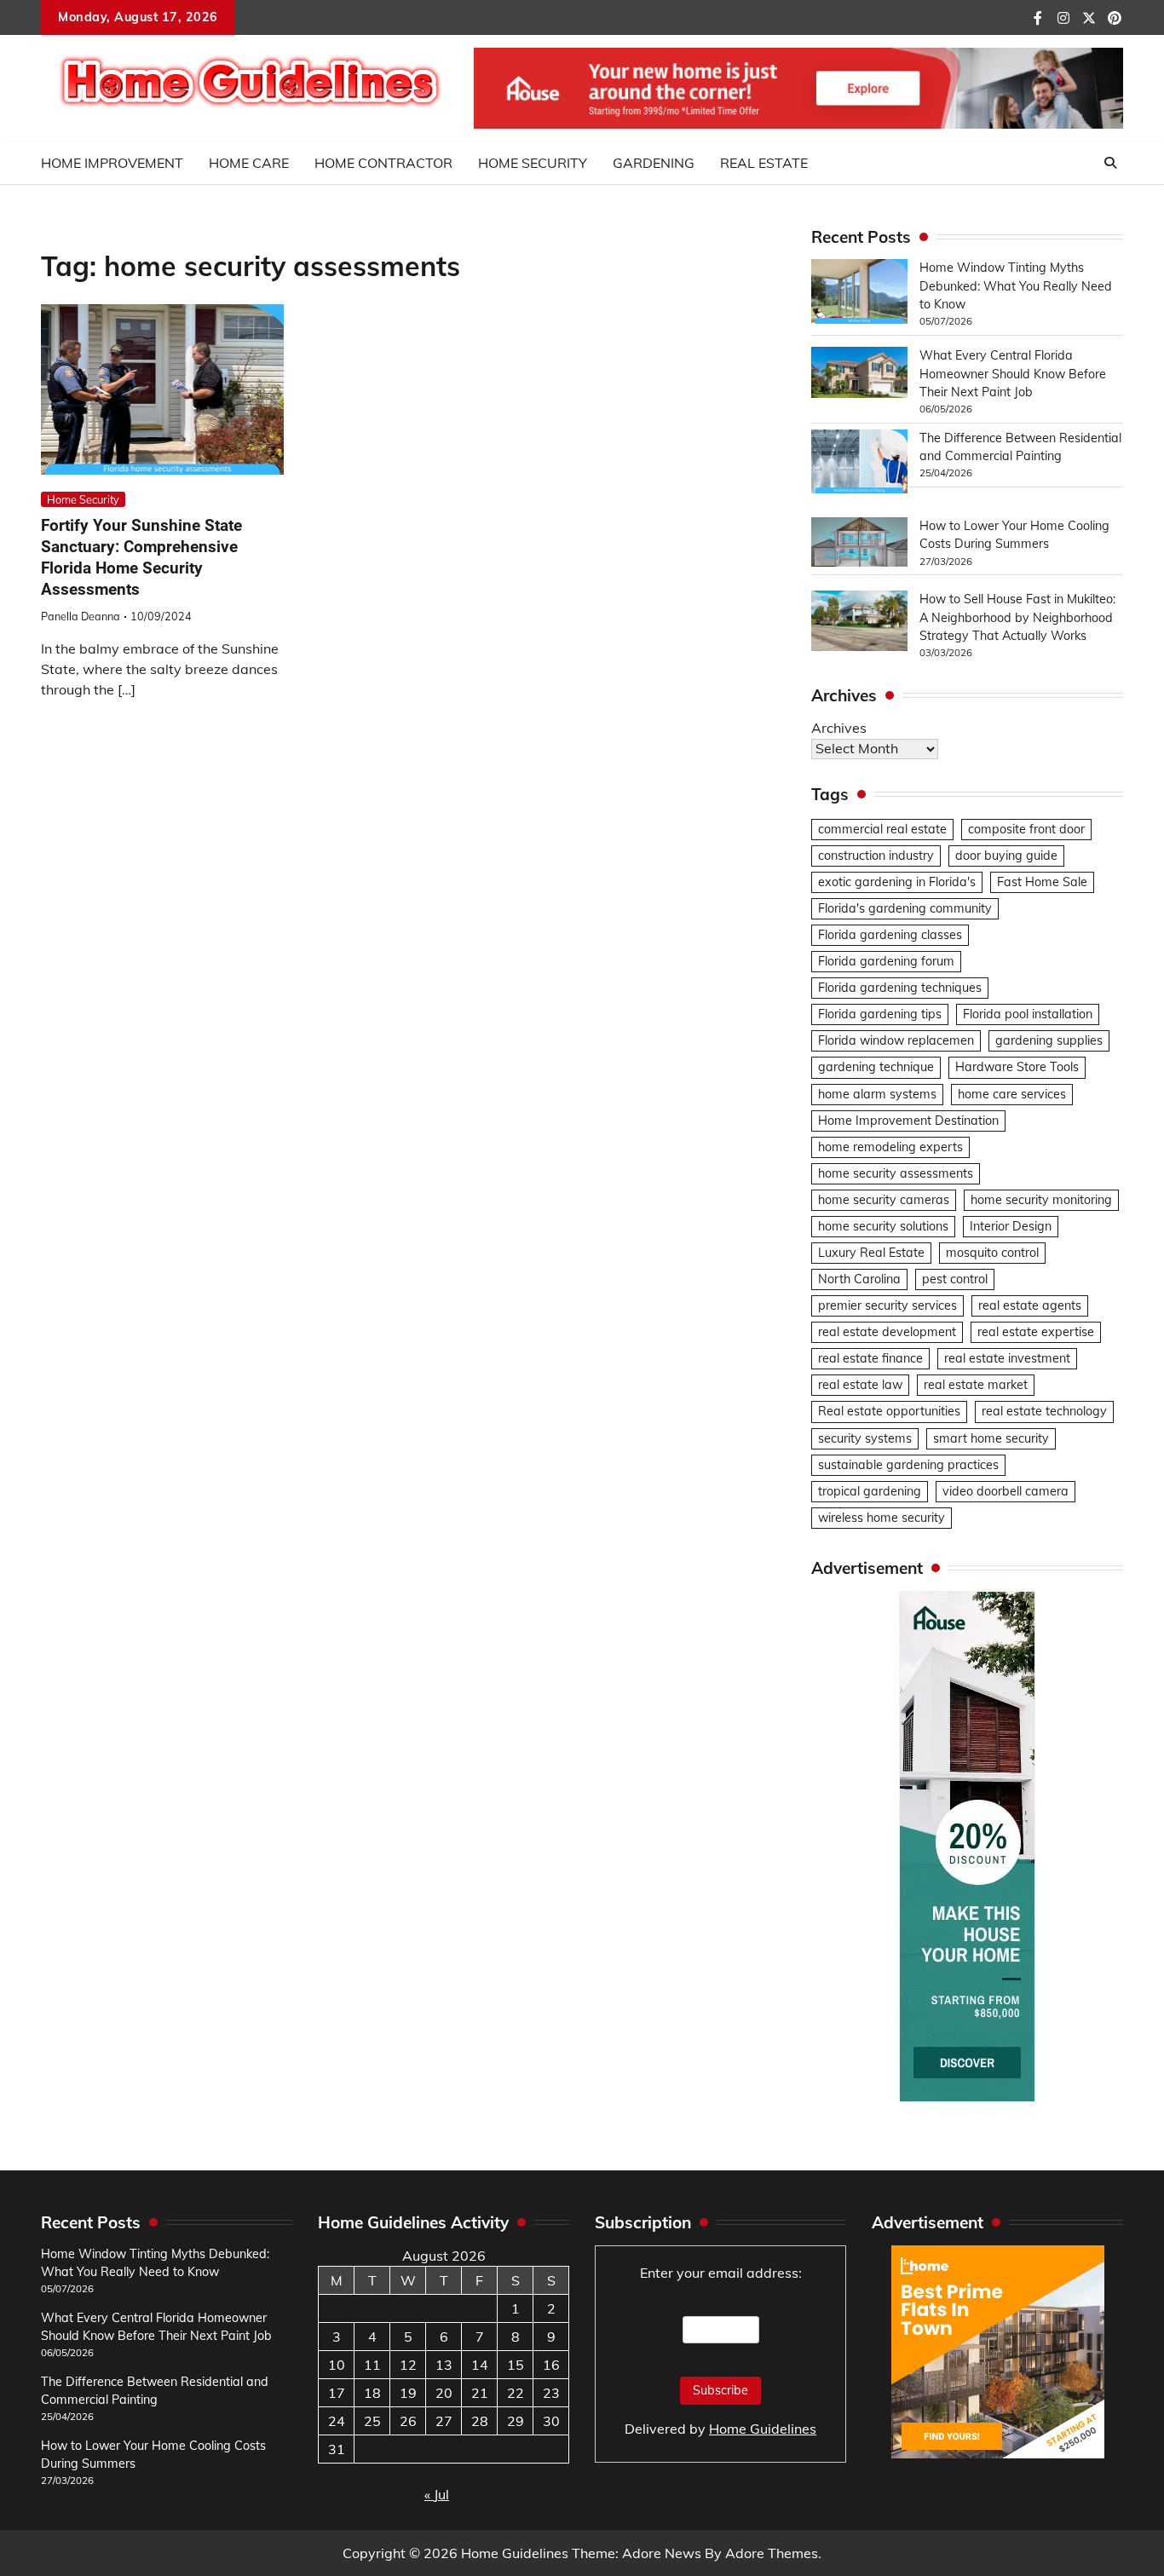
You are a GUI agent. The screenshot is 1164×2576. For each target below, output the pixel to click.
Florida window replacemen (896, 1040)
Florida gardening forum (886, 961)
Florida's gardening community (905, 908)
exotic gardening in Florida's (897, 882)
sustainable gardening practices (908, 1465)
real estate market (976, 1385)
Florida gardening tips (880, 1014)
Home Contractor (383, 163)
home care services (1012, 1094)
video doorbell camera (1006, 1491)
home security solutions (883, 1226)
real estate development (887, 1332)
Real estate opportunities (889, 1411)
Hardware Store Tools (1017, 1067)
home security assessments (896, 1173)
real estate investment (1007, 1358)
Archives (839, 728)
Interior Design (1011, 1226)
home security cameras (884, 1200)
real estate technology (1044, 1411)
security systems (865, 1438)
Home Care (249, 163)
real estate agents (1030, 1305)
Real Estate (764, 163)
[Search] (1110, 163)
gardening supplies (1049, 1040)
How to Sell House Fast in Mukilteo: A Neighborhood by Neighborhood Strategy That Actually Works (1017, 617)
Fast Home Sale (1042, 882)
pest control (955, 1279)
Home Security (533, 163)
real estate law (860, 1385)
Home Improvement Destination (908, 1121)
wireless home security (882, 1518)
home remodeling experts (890, 1147)
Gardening (654, 163)
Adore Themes (772, 2553)
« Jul (437, 2494)
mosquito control (992, 1253)
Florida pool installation (1028, 1014)
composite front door (1026, 829)
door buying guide (1006, 856)
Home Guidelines (763, 2429)
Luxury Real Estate (871, 1253)
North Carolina (859, 1279)
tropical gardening (870, 1491)
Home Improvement (112, 163)
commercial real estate (882, 829)
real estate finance (870, 1358)
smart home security (991, 1438)
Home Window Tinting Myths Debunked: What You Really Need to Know (1016, 286)
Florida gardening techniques (900, 988)
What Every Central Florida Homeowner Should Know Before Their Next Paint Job (1013, 374)
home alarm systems (877, 1094)
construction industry (876, 856)
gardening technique (876, 1067)
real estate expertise (1036, 1332)
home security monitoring (1041, 1200)
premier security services (887, 1305)
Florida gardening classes (890, 935)
